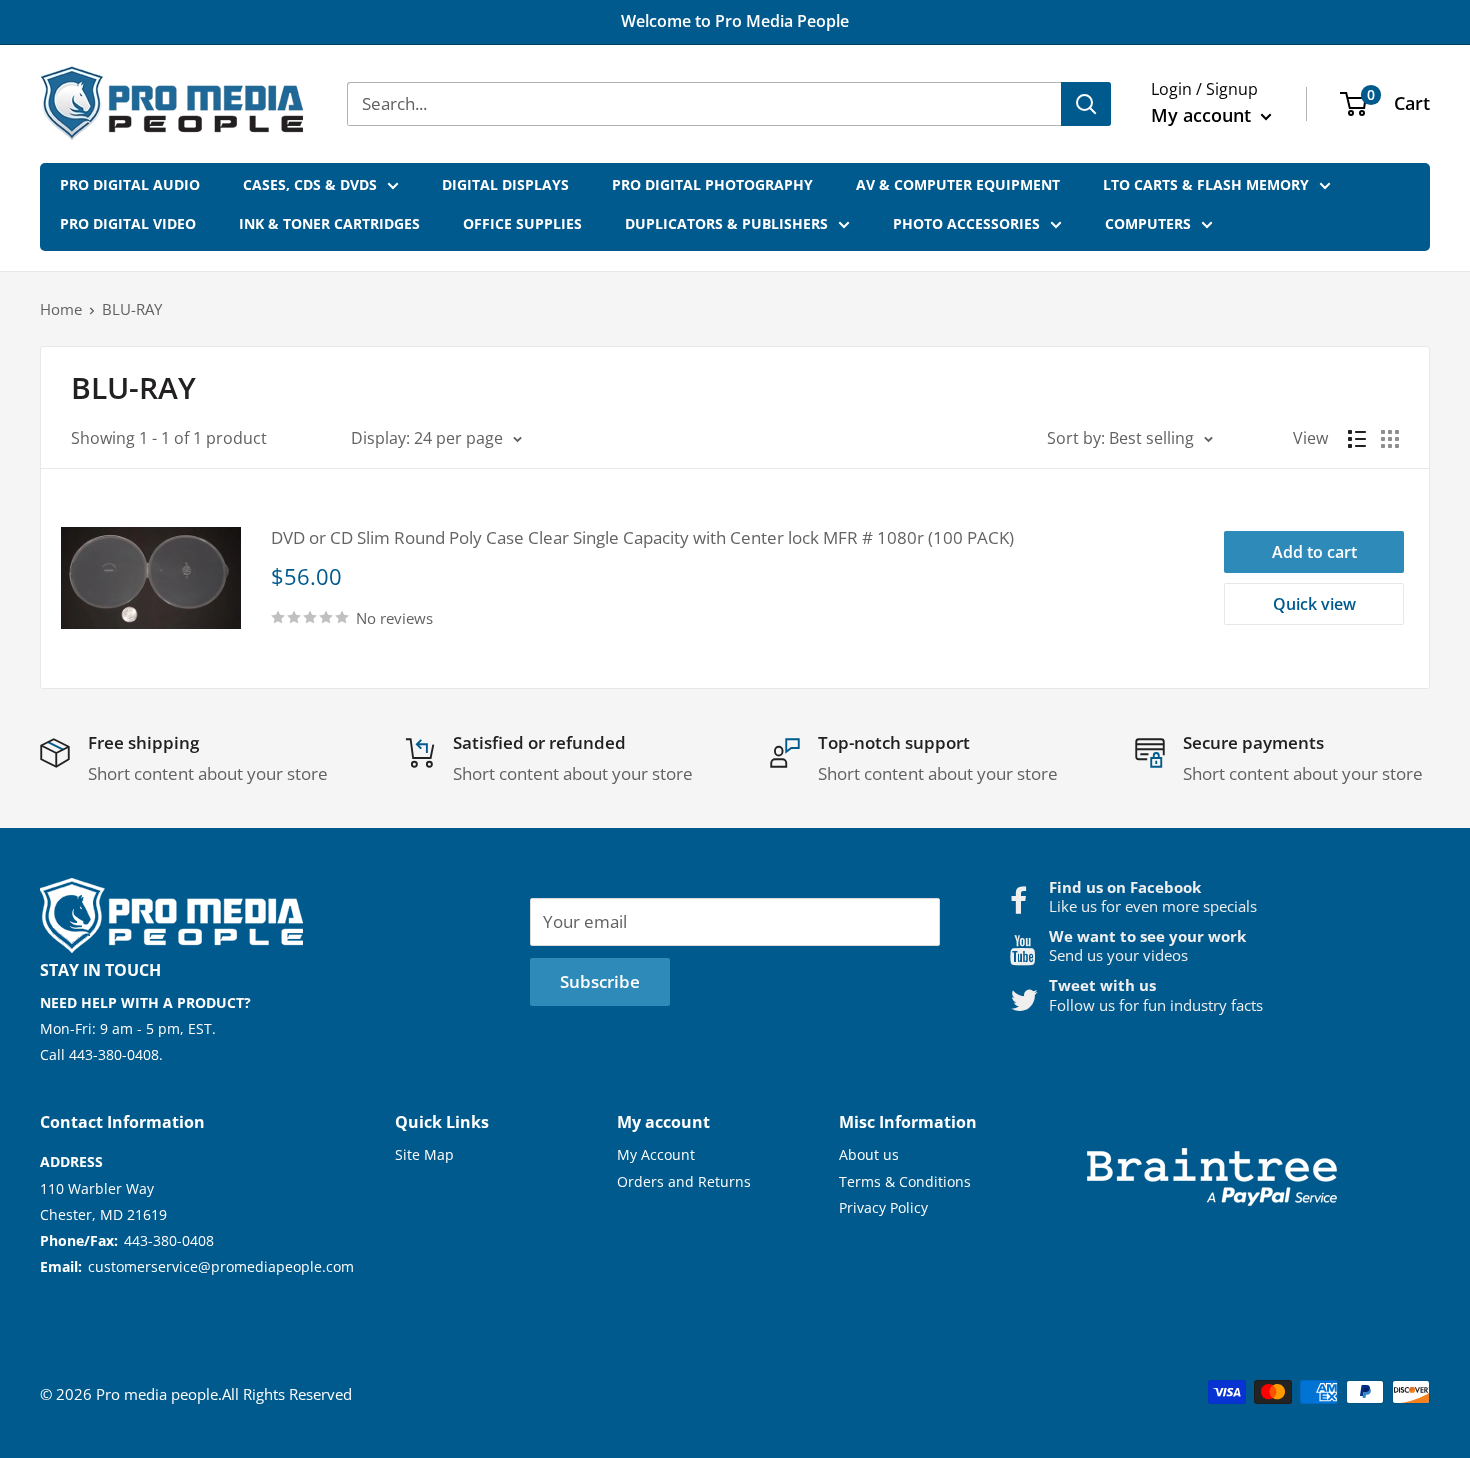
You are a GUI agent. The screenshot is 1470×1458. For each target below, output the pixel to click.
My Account (656, 1154)
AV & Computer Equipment (958, 184)
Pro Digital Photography (712, 184)
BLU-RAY (132, 309)
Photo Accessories (966, 223)
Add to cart (1314, 552)
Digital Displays (505, 184)
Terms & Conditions (905, 1181)
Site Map (424, 1154)
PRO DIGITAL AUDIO (130, 184)
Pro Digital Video (128, 223)
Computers (1148, 223)
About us (869, 1154)
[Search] (1086, 104)
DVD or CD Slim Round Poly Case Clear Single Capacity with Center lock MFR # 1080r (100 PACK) (642, 537)
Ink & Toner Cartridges (329, 223)
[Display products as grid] (1390, 439)
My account (1203, 115)
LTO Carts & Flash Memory (1206, 184)
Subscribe (600, 981)
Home (61, 309)
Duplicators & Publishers (726, 223)
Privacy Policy (883, 1207)
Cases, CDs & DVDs (310, 184)
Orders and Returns (684, 1181)
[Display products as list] (1357, 439)
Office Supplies (522, 223)
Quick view (1314, 604)
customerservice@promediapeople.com (221, 1266)
